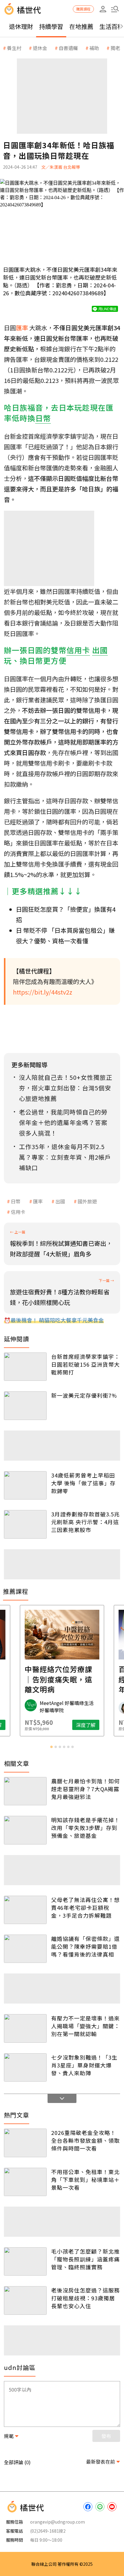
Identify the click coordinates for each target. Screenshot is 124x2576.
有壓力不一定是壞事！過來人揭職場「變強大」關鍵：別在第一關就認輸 (85, 2026)
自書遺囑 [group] (68, 48)
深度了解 (86, 1725)
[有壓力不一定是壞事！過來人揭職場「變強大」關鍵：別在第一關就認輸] (25, 2028)
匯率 (38, 1201)
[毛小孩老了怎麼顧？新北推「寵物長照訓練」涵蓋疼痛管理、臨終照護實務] (25, 2261)
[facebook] (88, 2507)
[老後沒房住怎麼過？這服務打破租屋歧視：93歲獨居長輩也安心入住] (25, 2300)
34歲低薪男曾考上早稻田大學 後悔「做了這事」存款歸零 (83, 1483)
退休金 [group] (40, 48)
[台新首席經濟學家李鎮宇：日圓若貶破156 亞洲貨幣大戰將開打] (25, 1367)
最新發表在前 (101, 2462)
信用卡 (18, 1212)
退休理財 (21, 26)
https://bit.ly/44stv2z (43, 992)
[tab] (51, 1747)
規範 (9, 2436)
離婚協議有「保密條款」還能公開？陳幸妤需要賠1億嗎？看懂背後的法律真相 (85, 1946)
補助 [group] (94, 48)
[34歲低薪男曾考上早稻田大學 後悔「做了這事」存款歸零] (25, 1485)
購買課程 (83, 9)
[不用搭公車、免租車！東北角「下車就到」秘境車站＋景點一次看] (25, 2182)
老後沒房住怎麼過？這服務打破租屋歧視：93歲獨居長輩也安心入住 (85, 2298)
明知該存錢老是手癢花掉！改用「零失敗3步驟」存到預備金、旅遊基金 (85, 1828)
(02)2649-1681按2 (48, 2531)
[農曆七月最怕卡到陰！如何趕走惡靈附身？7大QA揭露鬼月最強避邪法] (25, 1791)
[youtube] (112, 2507)
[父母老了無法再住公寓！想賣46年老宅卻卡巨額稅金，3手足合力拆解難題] (25, 1910)
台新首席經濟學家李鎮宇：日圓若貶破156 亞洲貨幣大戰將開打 (85, 1364)
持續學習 (51, 26)
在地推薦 (81, 26)
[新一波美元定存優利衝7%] (25, 1406)
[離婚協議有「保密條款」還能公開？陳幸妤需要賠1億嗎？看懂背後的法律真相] (25, 1949)
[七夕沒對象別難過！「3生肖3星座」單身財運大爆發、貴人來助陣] (25, 2067)
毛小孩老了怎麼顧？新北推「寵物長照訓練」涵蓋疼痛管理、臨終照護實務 (85, 2259)
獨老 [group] (115, 48)
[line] (100, 2507)
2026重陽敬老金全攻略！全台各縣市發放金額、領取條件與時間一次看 (85, 2140)
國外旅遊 (87, 1201)
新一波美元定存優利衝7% (84, 1395)
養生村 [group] (14, 48)
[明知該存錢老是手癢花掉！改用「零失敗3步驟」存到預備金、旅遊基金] (25, 1830)
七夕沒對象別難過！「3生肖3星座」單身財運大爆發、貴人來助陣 (84, 2065)
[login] (103, 9)
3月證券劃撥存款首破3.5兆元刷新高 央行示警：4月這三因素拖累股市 (85, 1522)
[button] (115, 9)
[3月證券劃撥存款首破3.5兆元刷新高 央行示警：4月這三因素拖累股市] (25, 1524)
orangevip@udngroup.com (57, 2522)
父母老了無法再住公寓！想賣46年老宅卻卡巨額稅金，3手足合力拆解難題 (85, 1907)
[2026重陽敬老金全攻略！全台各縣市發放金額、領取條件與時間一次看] (25, 2143)
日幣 (16, 1201)
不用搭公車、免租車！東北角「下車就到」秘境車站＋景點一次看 (85, 2180)
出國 (60, 1201)
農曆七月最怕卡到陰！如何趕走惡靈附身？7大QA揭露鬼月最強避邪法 (85, 1789)
